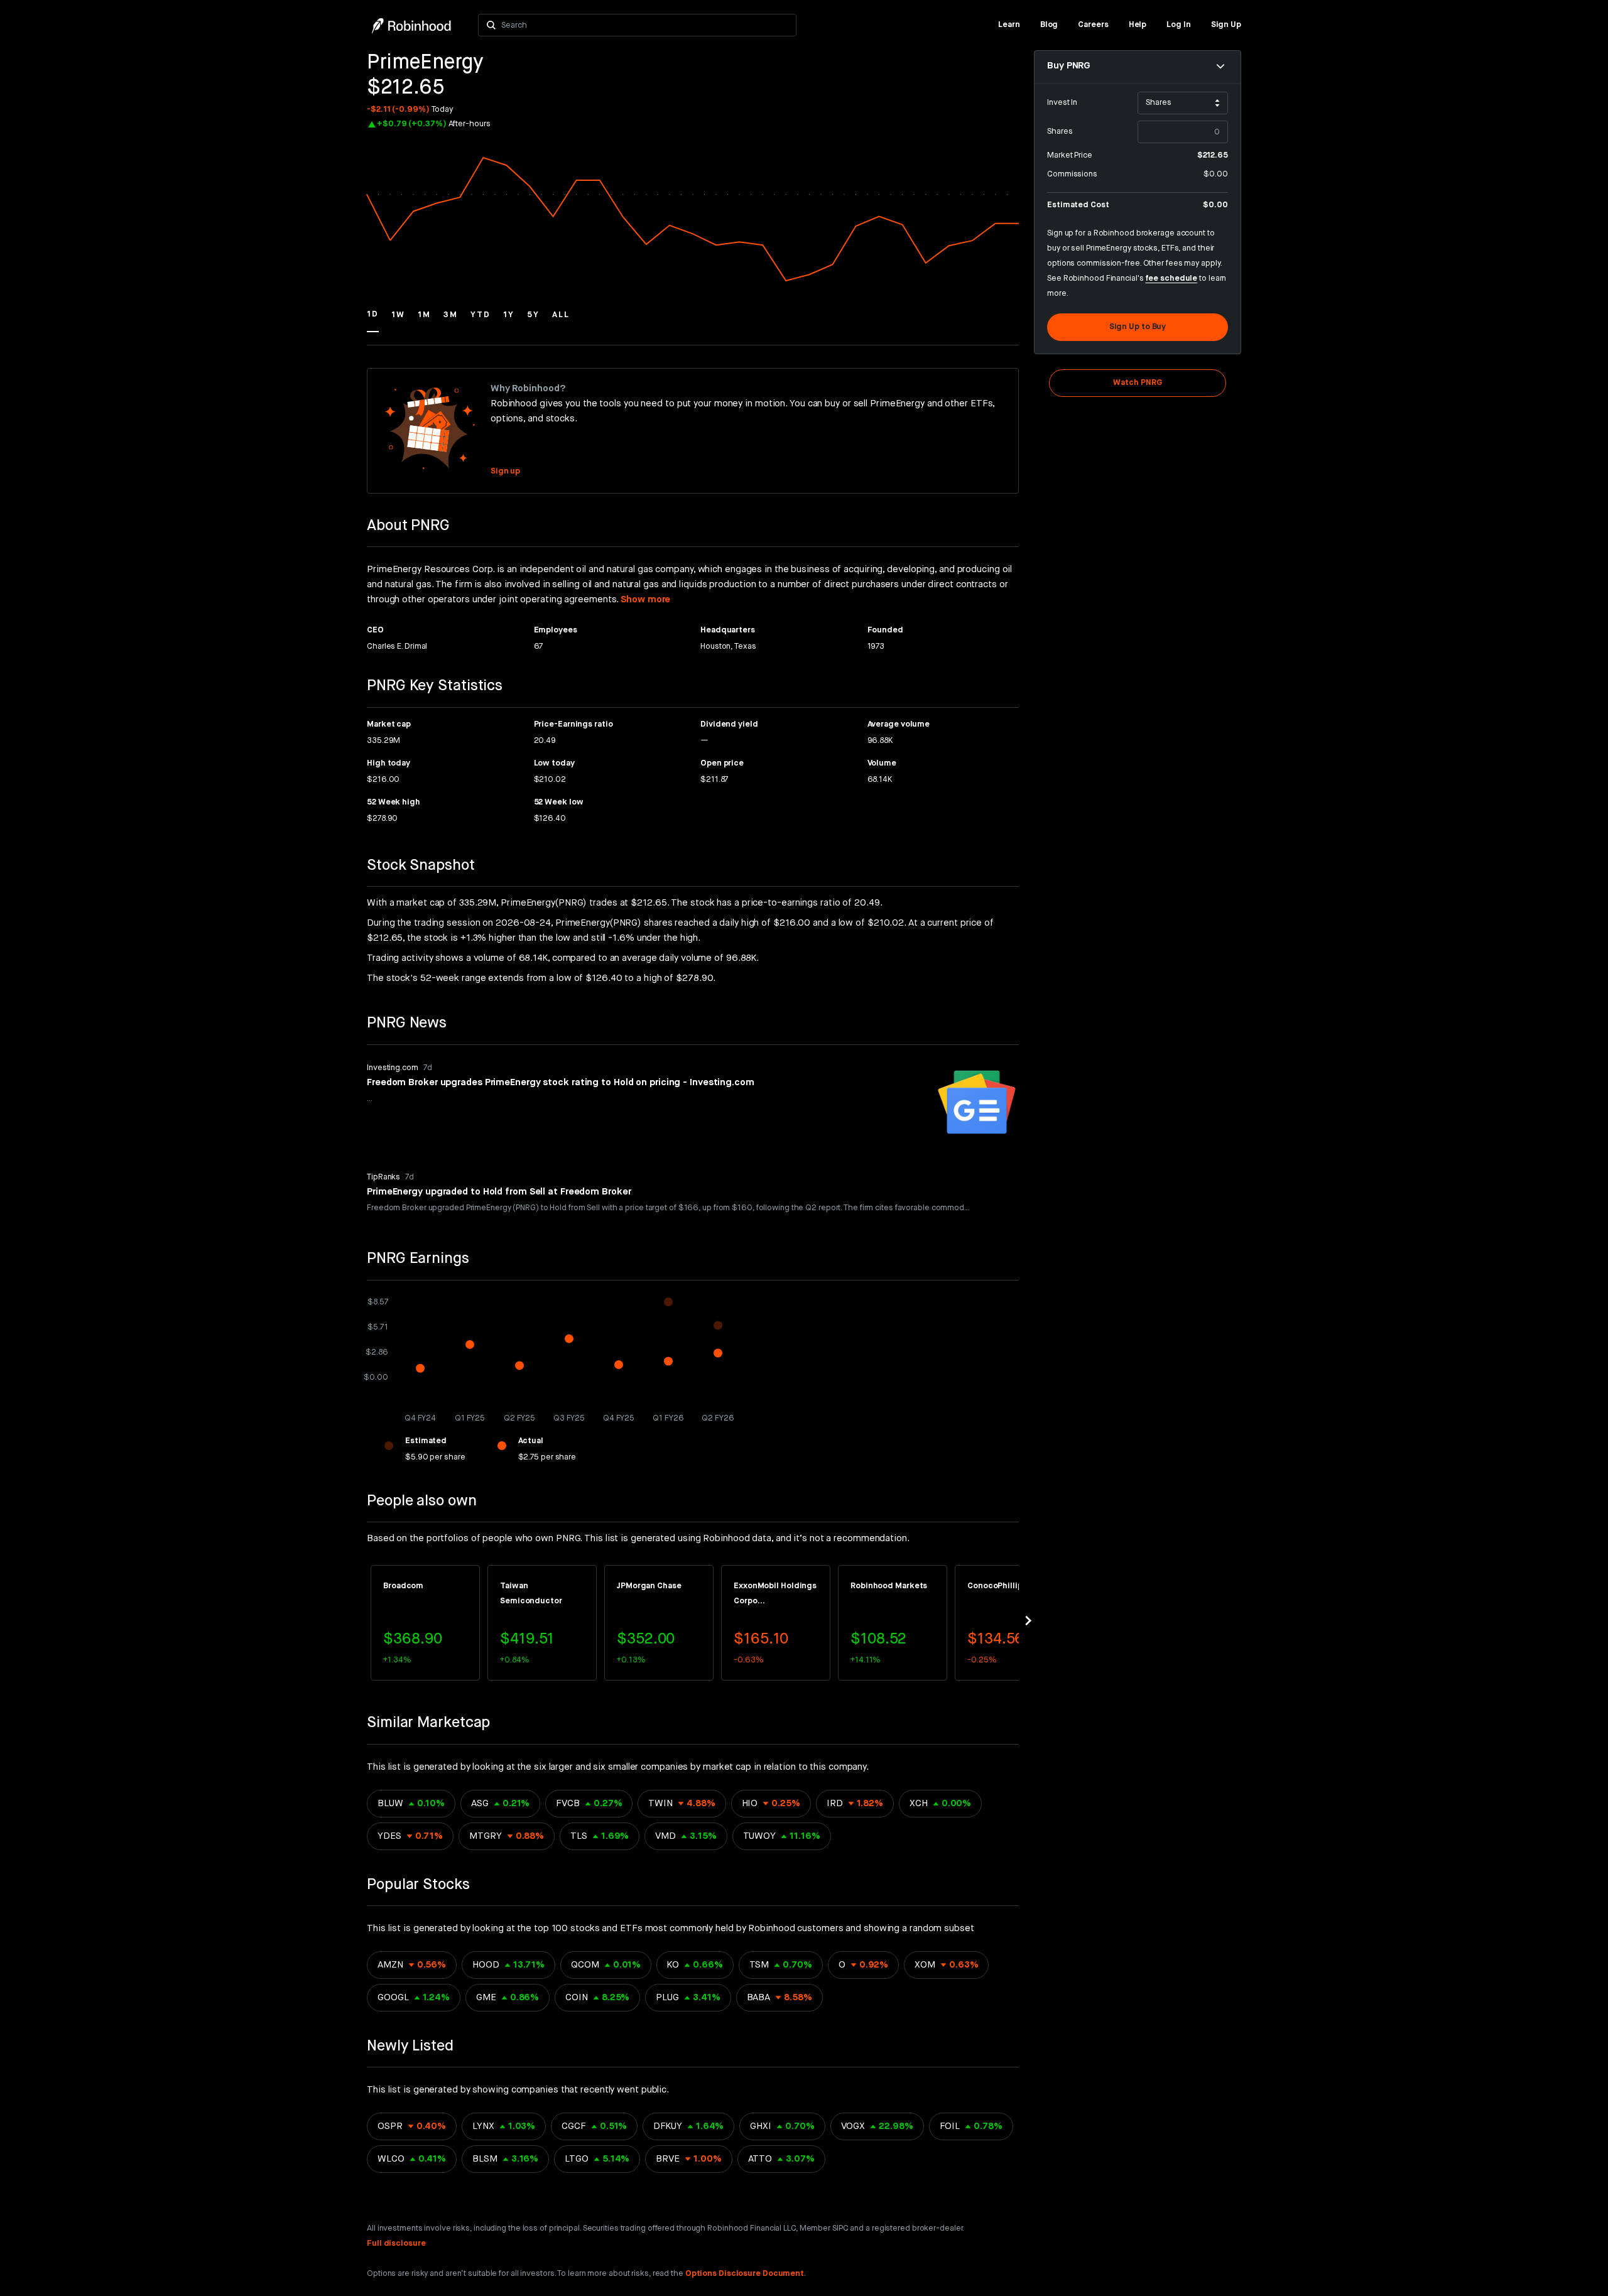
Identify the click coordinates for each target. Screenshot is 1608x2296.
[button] (373, 320)
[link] (1009, 25)
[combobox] (645, 25)
